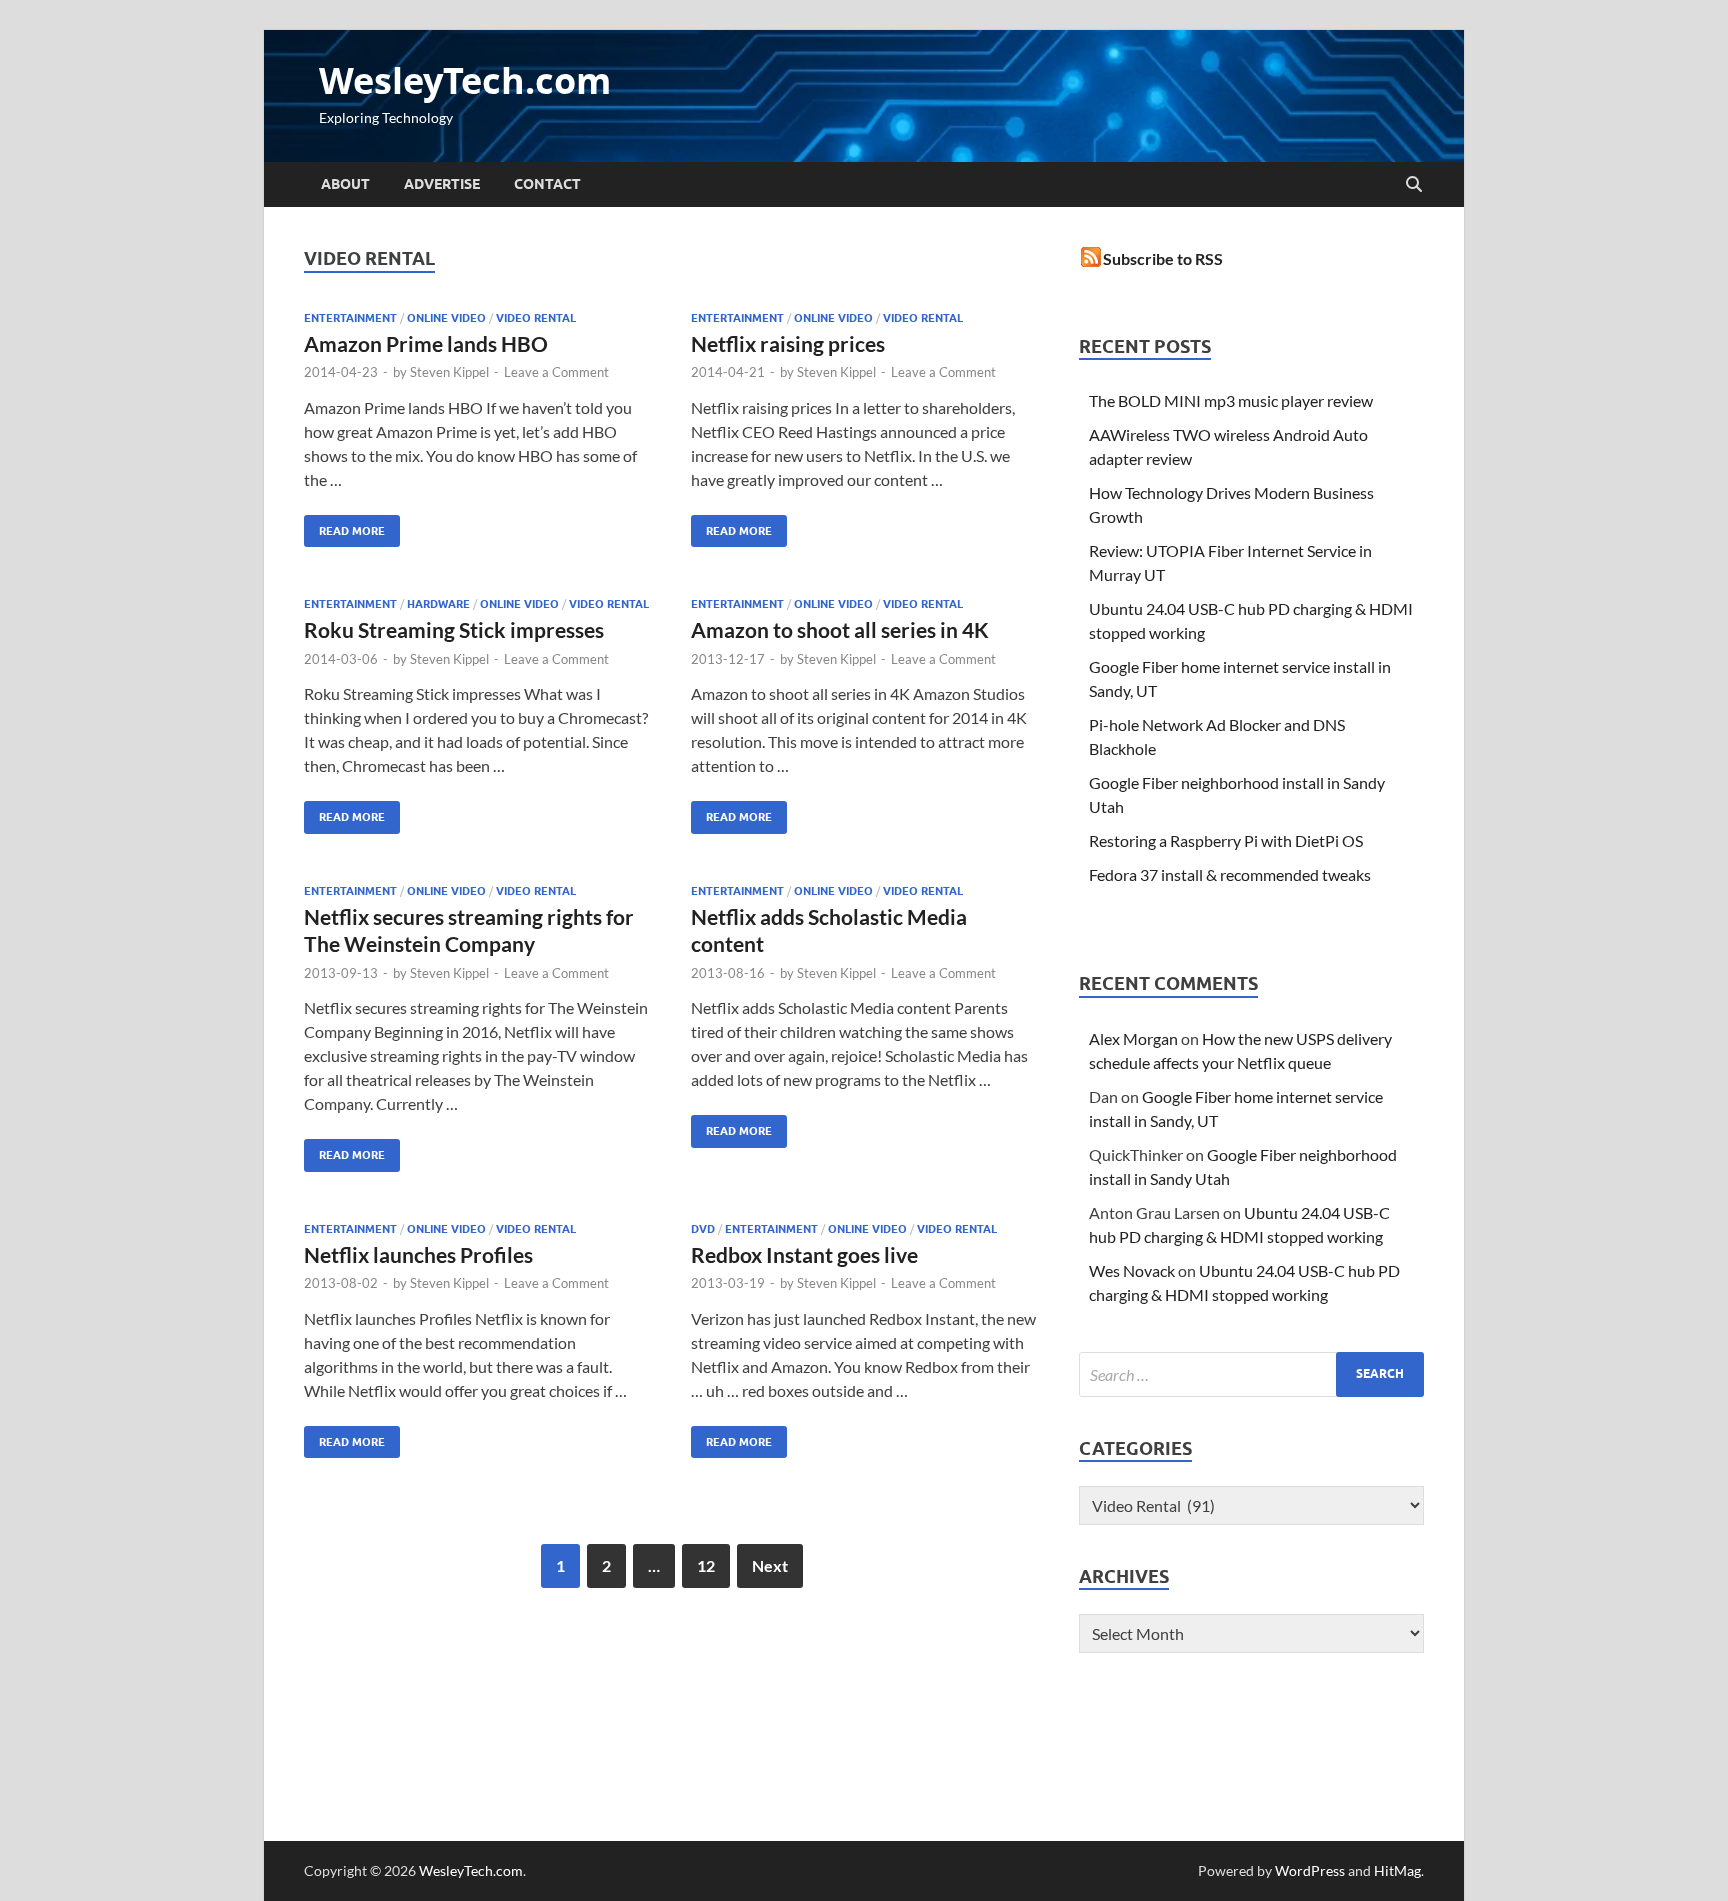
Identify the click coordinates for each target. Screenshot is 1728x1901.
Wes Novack (1132, 1270)
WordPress (1310, 1870)
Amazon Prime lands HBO (426, 343)
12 (706, 1565)
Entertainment (350, 318)
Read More (344, 526)
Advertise (442, 184)
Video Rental (536, 318)
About (345, 184)
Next (770, 1565)
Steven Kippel (449, 372)
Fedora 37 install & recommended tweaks (1230, 874)
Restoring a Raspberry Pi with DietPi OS (1226, 840)
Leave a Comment (556, 372)
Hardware (438, 604)
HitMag (1397, 1870)
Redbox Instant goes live (804, 1254)
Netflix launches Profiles (418, 1254)
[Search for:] (1251, 1374)
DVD (703, 1229)
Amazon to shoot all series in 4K (840, 629)
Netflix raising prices (788, 343)
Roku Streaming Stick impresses (454, 629)
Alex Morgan (1133, 1038)
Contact (547, 184)
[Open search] (1414, 185)
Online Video (446, 318)
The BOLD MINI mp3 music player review (1231, 400)
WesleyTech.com (465, 80)
